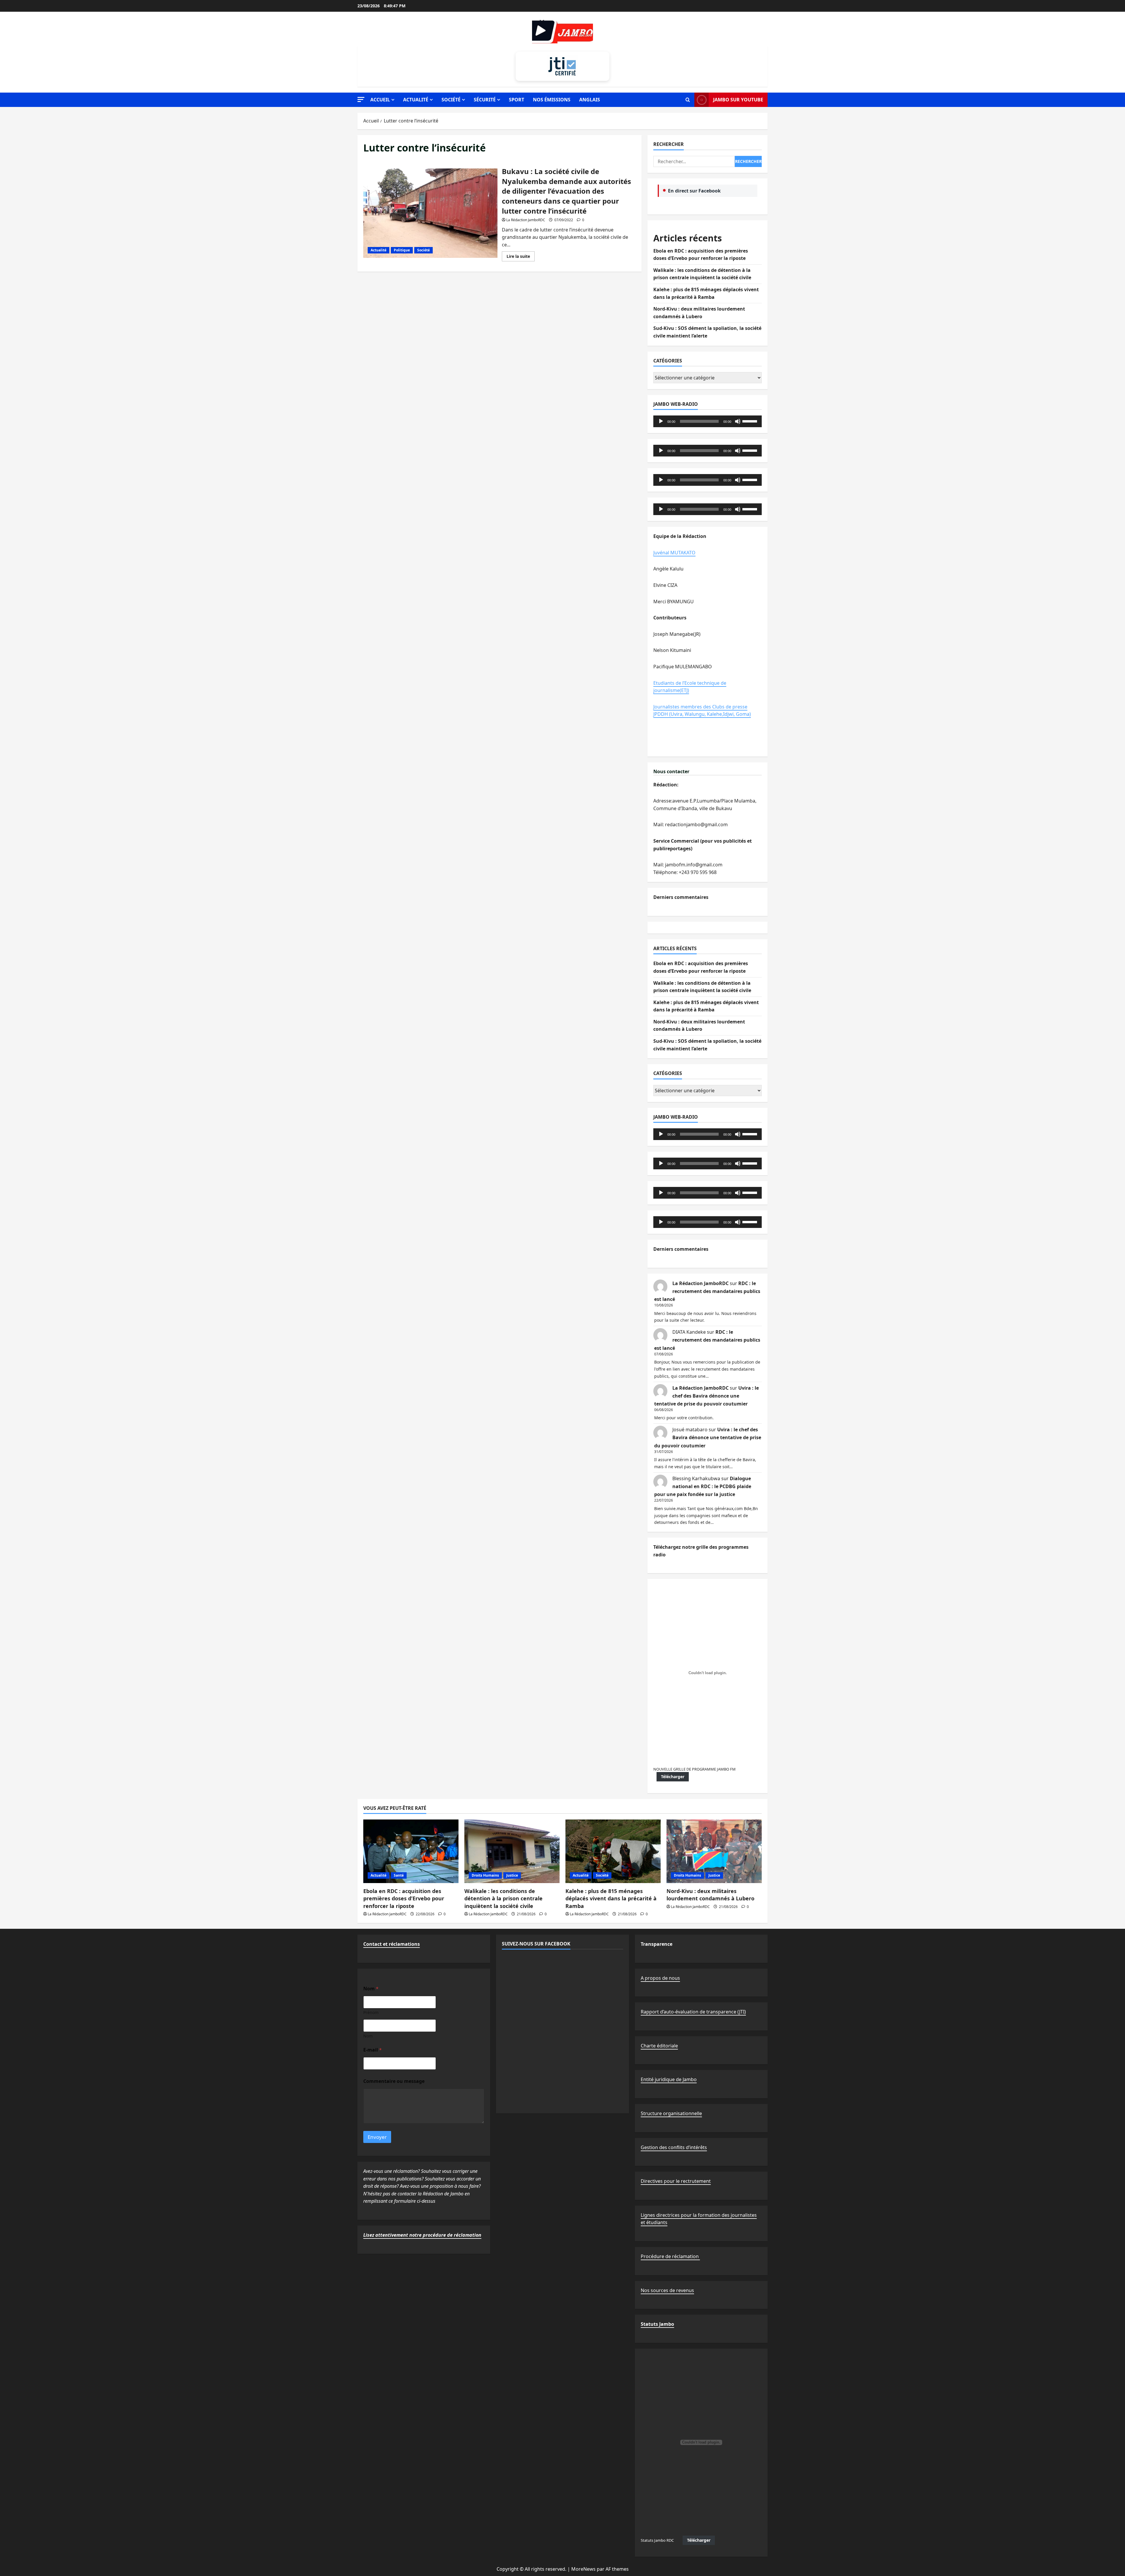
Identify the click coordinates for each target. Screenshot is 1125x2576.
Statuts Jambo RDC (657, 2540)
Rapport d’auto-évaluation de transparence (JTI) (693, 2012)
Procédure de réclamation (670, 2256)
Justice (512, 1875)
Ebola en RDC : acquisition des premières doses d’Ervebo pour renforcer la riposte (404, 1898)
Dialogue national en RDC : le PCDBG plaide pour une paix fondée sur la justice (703, 1486)
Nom (368, 2036)
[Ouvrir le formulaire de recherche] (688, 100)
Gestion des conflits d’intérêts (674, 2147)
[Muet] (738, 421)
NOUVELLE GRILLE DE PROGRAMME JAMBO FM (694, 1769)
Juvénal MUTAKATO (674, 553)
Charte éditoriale (659, 2046)
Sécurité (485, 100)
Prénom (371, 2012)
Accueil (380, 100)
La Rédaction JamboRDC (526, 220)
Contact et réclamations (392, 1944)
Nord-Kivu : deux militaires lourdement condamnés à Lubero (710, 1895)
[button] (361, 99)
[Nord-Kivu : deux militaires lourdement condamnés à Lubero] (714, 1851)
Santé (399, 1875)
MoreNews (583, 2569)
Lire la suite (521, 257)
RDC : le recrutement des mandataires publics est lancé (707, 1291)
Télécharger (673, 1777)
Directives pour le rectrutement (676, 2181)
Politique (402, 250)
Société (451, 100)
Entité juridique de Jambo (669, 2079)
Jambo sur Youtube (738, 100)
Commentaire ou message (394, 2081)
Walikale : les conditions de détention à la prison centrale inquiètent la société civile (503, 1898)
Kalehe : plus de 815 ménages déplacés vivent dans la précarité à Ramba (611, 1898)
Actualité (416, 100)
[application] (708, 421)
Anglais (590, 100)
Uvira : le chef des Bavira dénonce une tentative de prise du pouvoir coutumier (706, 1396)
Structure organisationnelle (671, 2113)
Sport (517, 100)
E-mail (373, 2050)
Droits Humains (485, 1875)
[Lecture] (661, 421)
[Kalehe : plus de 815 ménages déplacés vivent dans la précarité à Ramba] (613, 1851)
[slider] (751, 421)
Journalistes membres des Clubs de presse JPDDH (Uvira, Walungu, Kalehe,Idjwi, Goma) (702, 711)
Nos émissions (552, 100)
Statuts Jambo (657, 2324)
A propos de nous (660, 1978)
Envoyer (377, 2137)
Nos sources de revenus (667, 2290)
